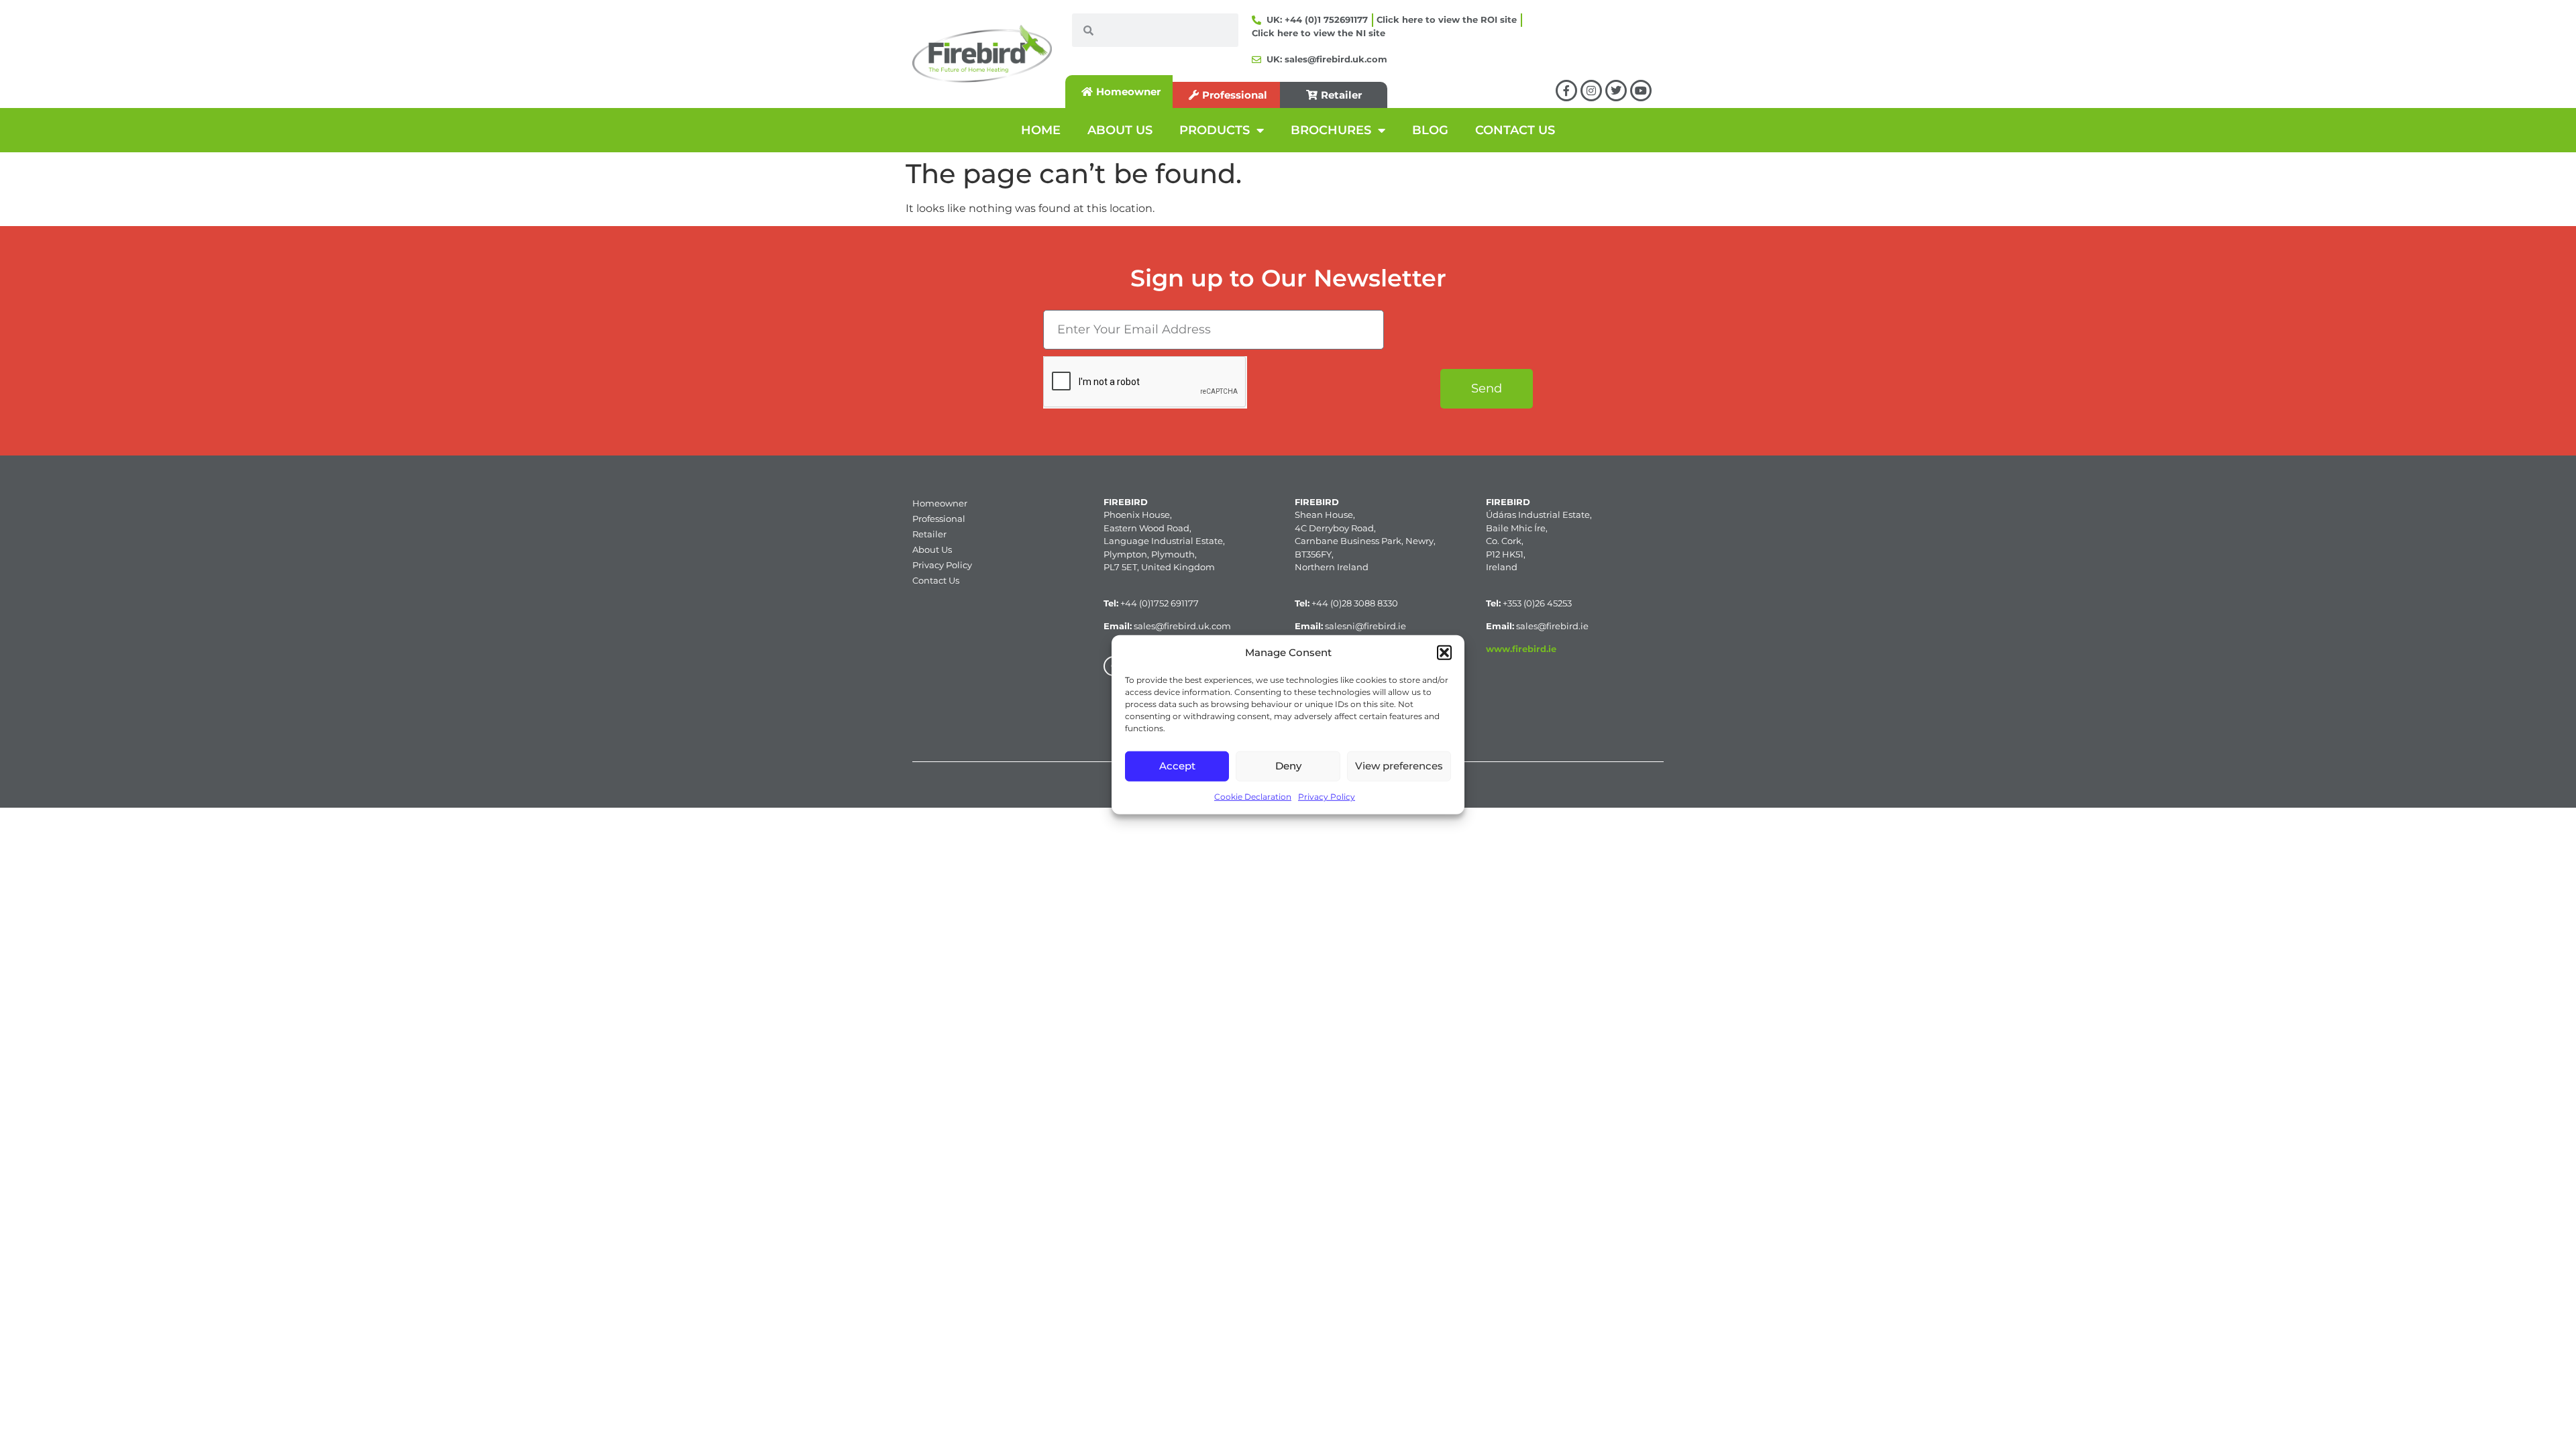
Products (1215, 130)
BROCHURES (1331, 130)
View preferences (1399, 766)
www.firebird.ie (1521, 649)
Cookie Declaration (1253, 796)
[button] (1444, 653)
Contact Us (936, 580)
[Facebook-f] (1566, 91)
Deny (1288, 766)
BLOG (1430, 130)
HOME (1041, 130)
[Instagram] (1591, 91)
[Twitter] (1616, 91)
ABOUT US (1120, 130)
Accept (1177, 766)
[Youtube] (1641, 91)
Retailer (929, 534)
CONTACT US (1515, 130)
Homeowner (940, 503)
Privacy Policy (1327, 796)
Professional (939, 519)
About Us (932, 549)
